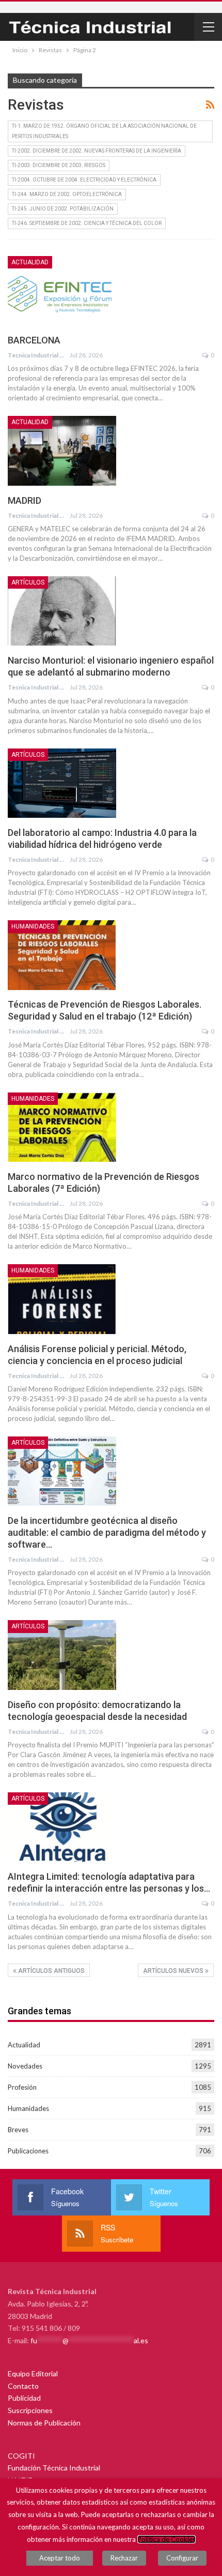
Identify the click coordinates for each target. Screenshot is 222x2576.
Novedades (25, 2066)
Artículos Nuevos (174, 1971)
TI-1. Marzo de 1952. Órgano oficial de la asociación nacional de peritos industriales (104, 131)
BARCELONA (34, 340)
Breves (18, 2130)
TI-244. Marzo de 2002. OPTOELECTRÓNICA (67, 194)
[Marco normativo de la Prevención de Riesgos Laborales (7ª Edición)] (62, 1127)
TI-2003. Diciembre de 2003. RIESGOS (59, 165)
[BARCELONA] (62, 291)
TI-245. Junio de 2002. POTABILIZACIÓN (63, 209)
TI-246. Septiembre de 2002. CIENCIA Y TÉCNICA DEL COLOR (87, 223)
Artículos (28, 582)
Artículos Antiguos (51, 1971)
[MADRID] (62, 451)
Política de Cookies (166, 2539)
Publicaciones (28, 2151)
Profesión (22, 2087)
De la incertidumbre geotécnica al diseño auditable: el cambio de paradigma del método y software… (107, 1532)
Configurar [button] (182, 2558)
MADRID (25, 500)
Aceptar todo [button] (60, 2558)
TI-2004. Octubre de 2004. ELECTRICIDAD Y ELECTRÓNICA (84, 180)
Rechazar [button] (124, 2558)
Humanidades (33, 926)
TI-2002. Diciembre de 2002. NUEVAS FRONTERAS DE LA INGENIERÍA (97, 151)
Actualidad (30, 262)
